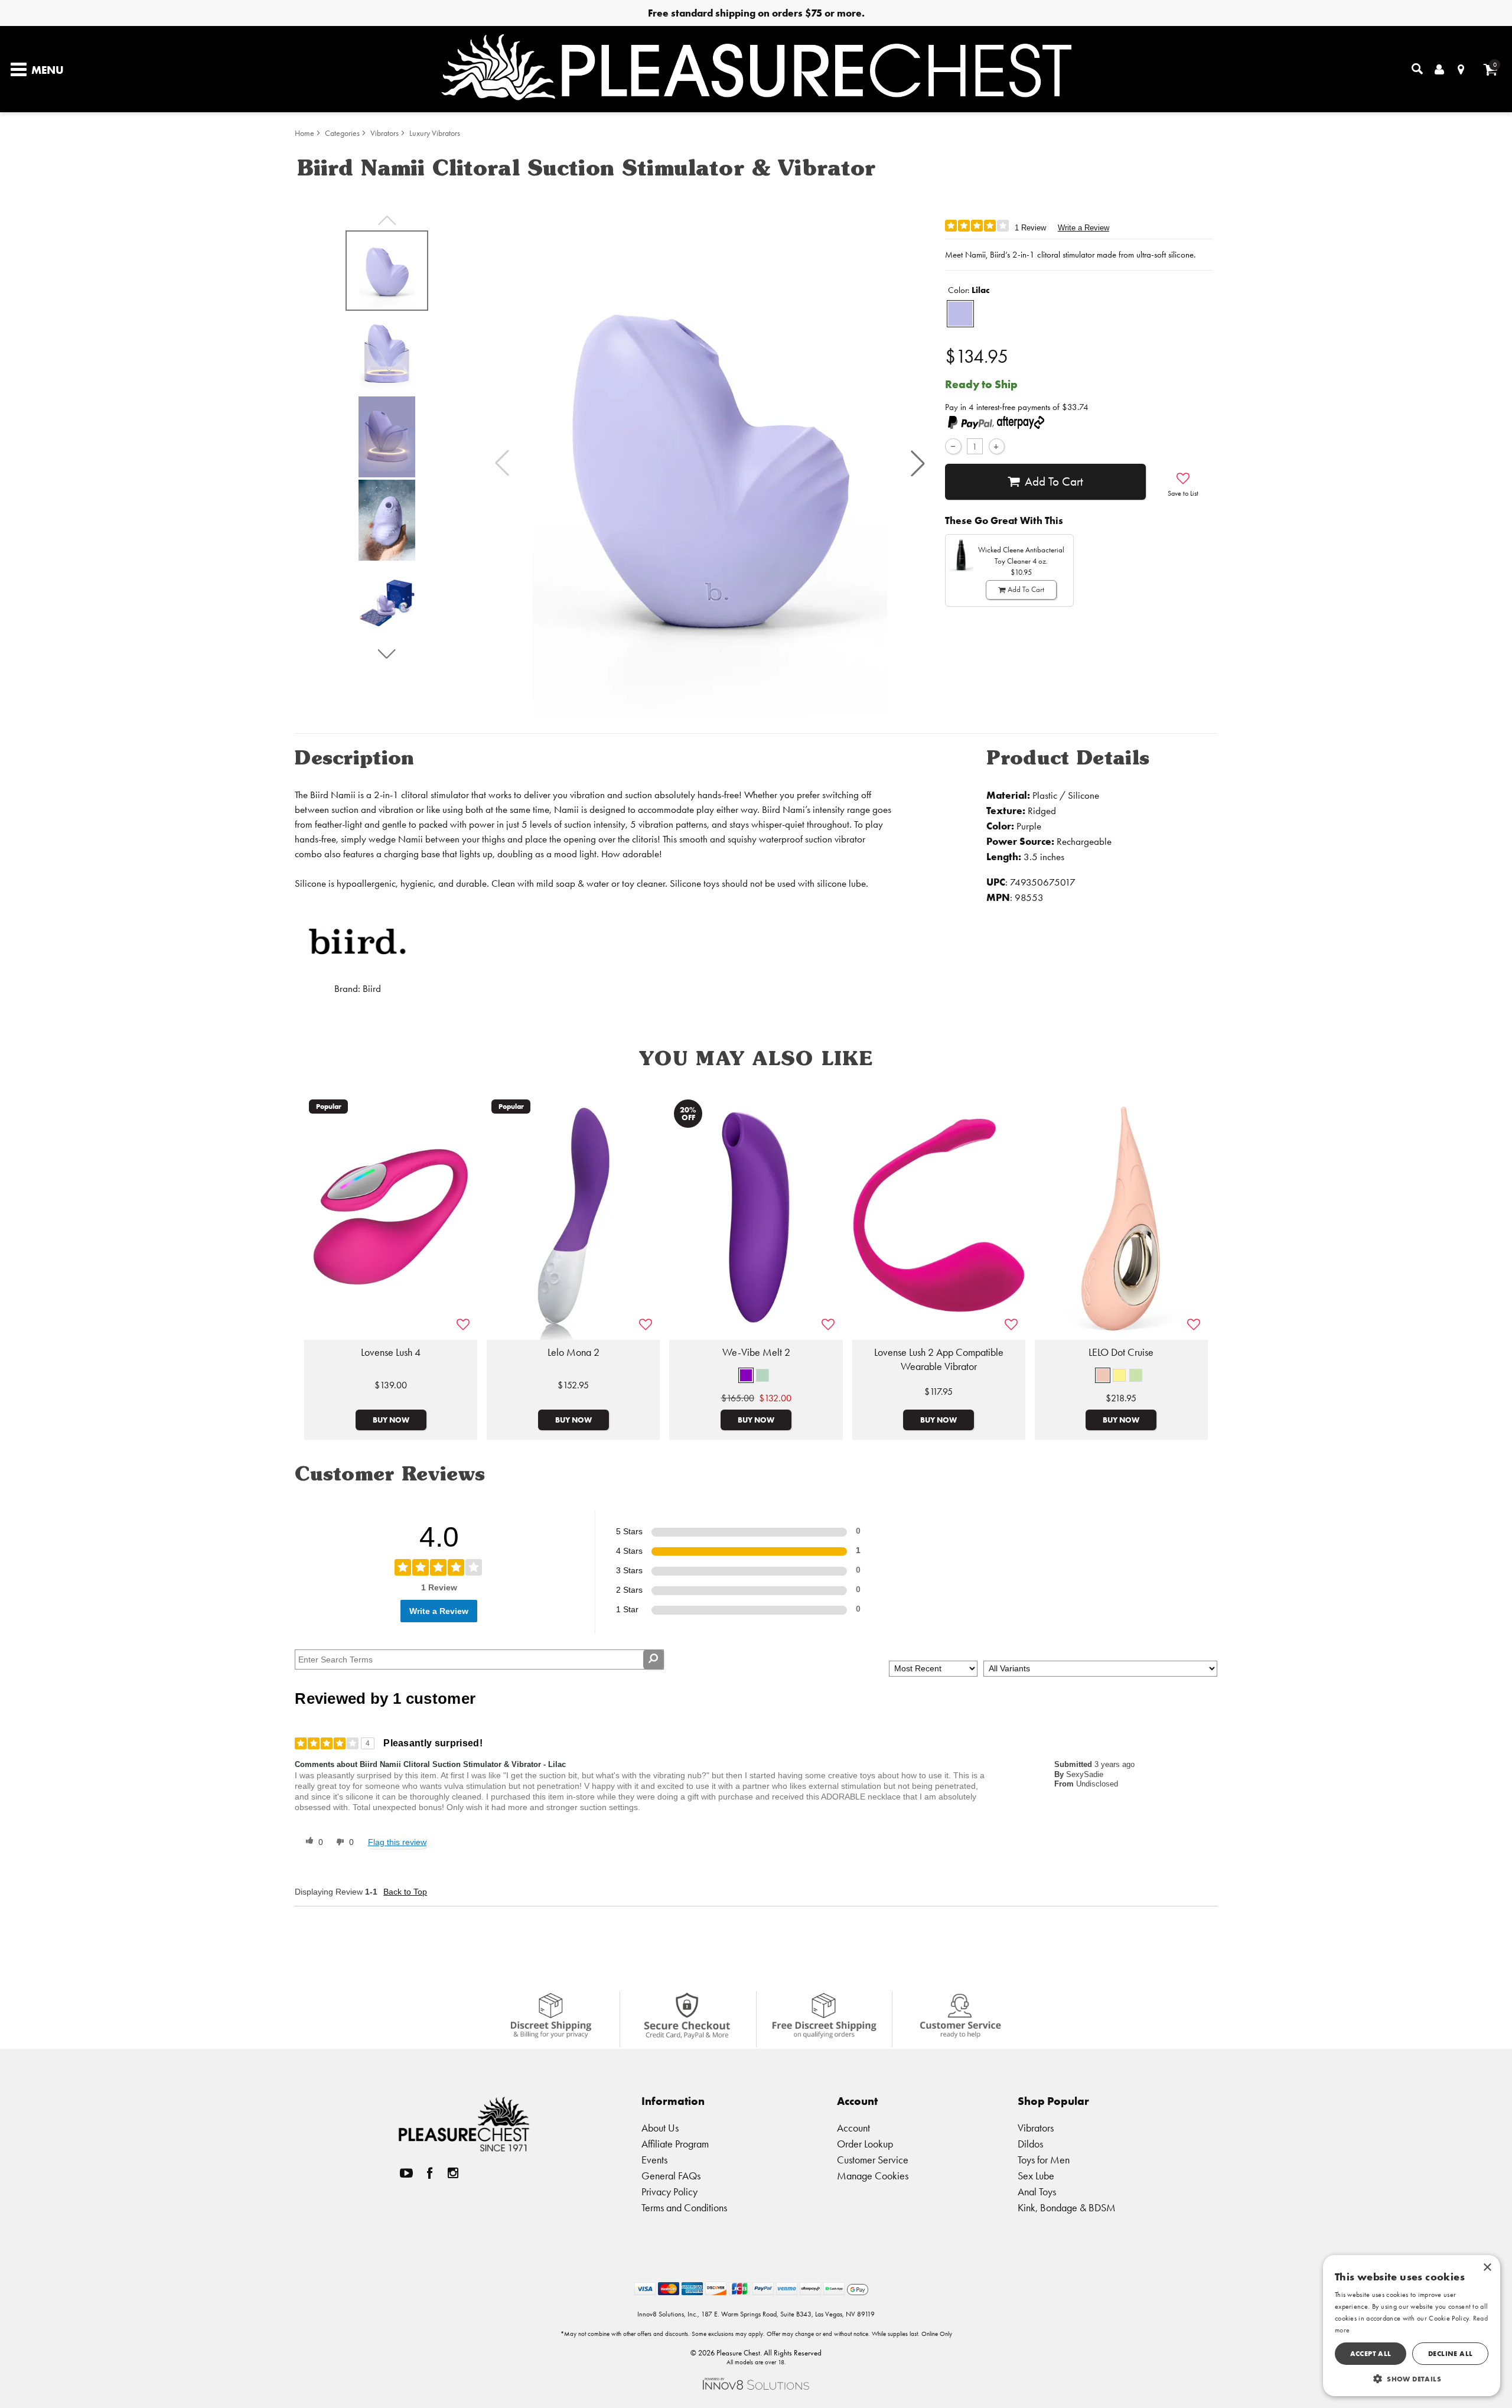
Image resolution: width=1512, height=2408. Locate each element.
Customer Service (873, 2160)
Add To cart (1054, 481)
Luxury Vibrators (435, 133)
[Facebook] (430, 2173)
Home (304, 133)
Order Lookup (865, 2144)
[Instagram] (453, 2173)
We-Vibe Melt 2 (756, 1352)
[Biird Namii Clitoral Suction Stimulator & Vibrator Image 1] (710, 463)
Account (853, 2128)
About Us (660, 2128)
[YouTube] (406, 2173)
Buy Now (391, 1420)
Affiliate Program (675, 2144)
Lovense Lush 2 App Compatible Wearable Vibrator (939, 1359)
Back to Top (405, 1892)
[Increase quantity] (997, 446)
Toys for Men (1044, 2160)
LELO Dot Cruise (1121, 1352)
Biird (372, 989)
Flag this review (397, 1842)
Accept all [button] (1371, 2353)
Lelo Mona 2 (573, 1352)
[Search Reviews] (654, 1659)
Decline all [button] (1450, 2353)
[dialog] (1412, 2326)
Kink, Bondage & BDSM (1067, 2207)
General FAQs (671, 2176)
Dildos (1030, 2144)
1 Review (1030, 228)
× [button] (1487, 2268)
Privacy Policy (669, 2191)
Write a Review (1084, 228)
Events (654, 2160)
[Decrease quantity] (953, 446)
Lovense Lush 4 (391, 1352)
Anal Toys (1037, 2191)
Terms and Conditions (684, 2207)
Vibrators (384, 133)
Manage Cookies (873, 2176)
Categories (342, 133)
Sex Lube (1036, 2176)
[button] (918, 463)
